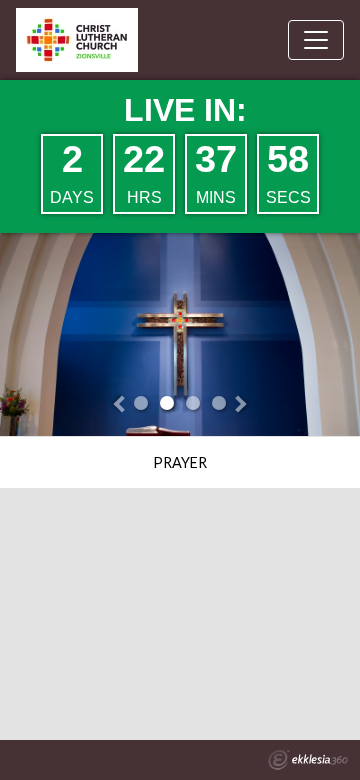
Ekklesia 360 (308, 760)
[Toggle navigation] (316, 40)
